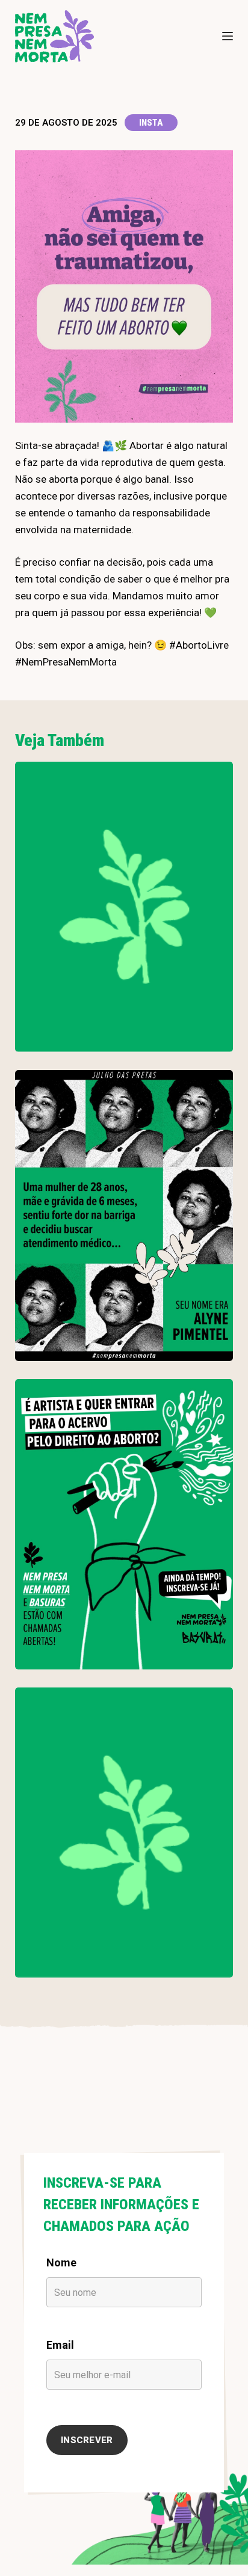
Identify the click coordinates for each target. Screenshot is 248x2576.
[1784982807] (124, 907)
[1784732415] (124, 1524)
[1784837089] (124, 1215)
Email (60, 2345)
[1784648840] (124, 1833)
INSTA (151, 123)
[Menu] (228, 36)
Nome (61, 2262)
